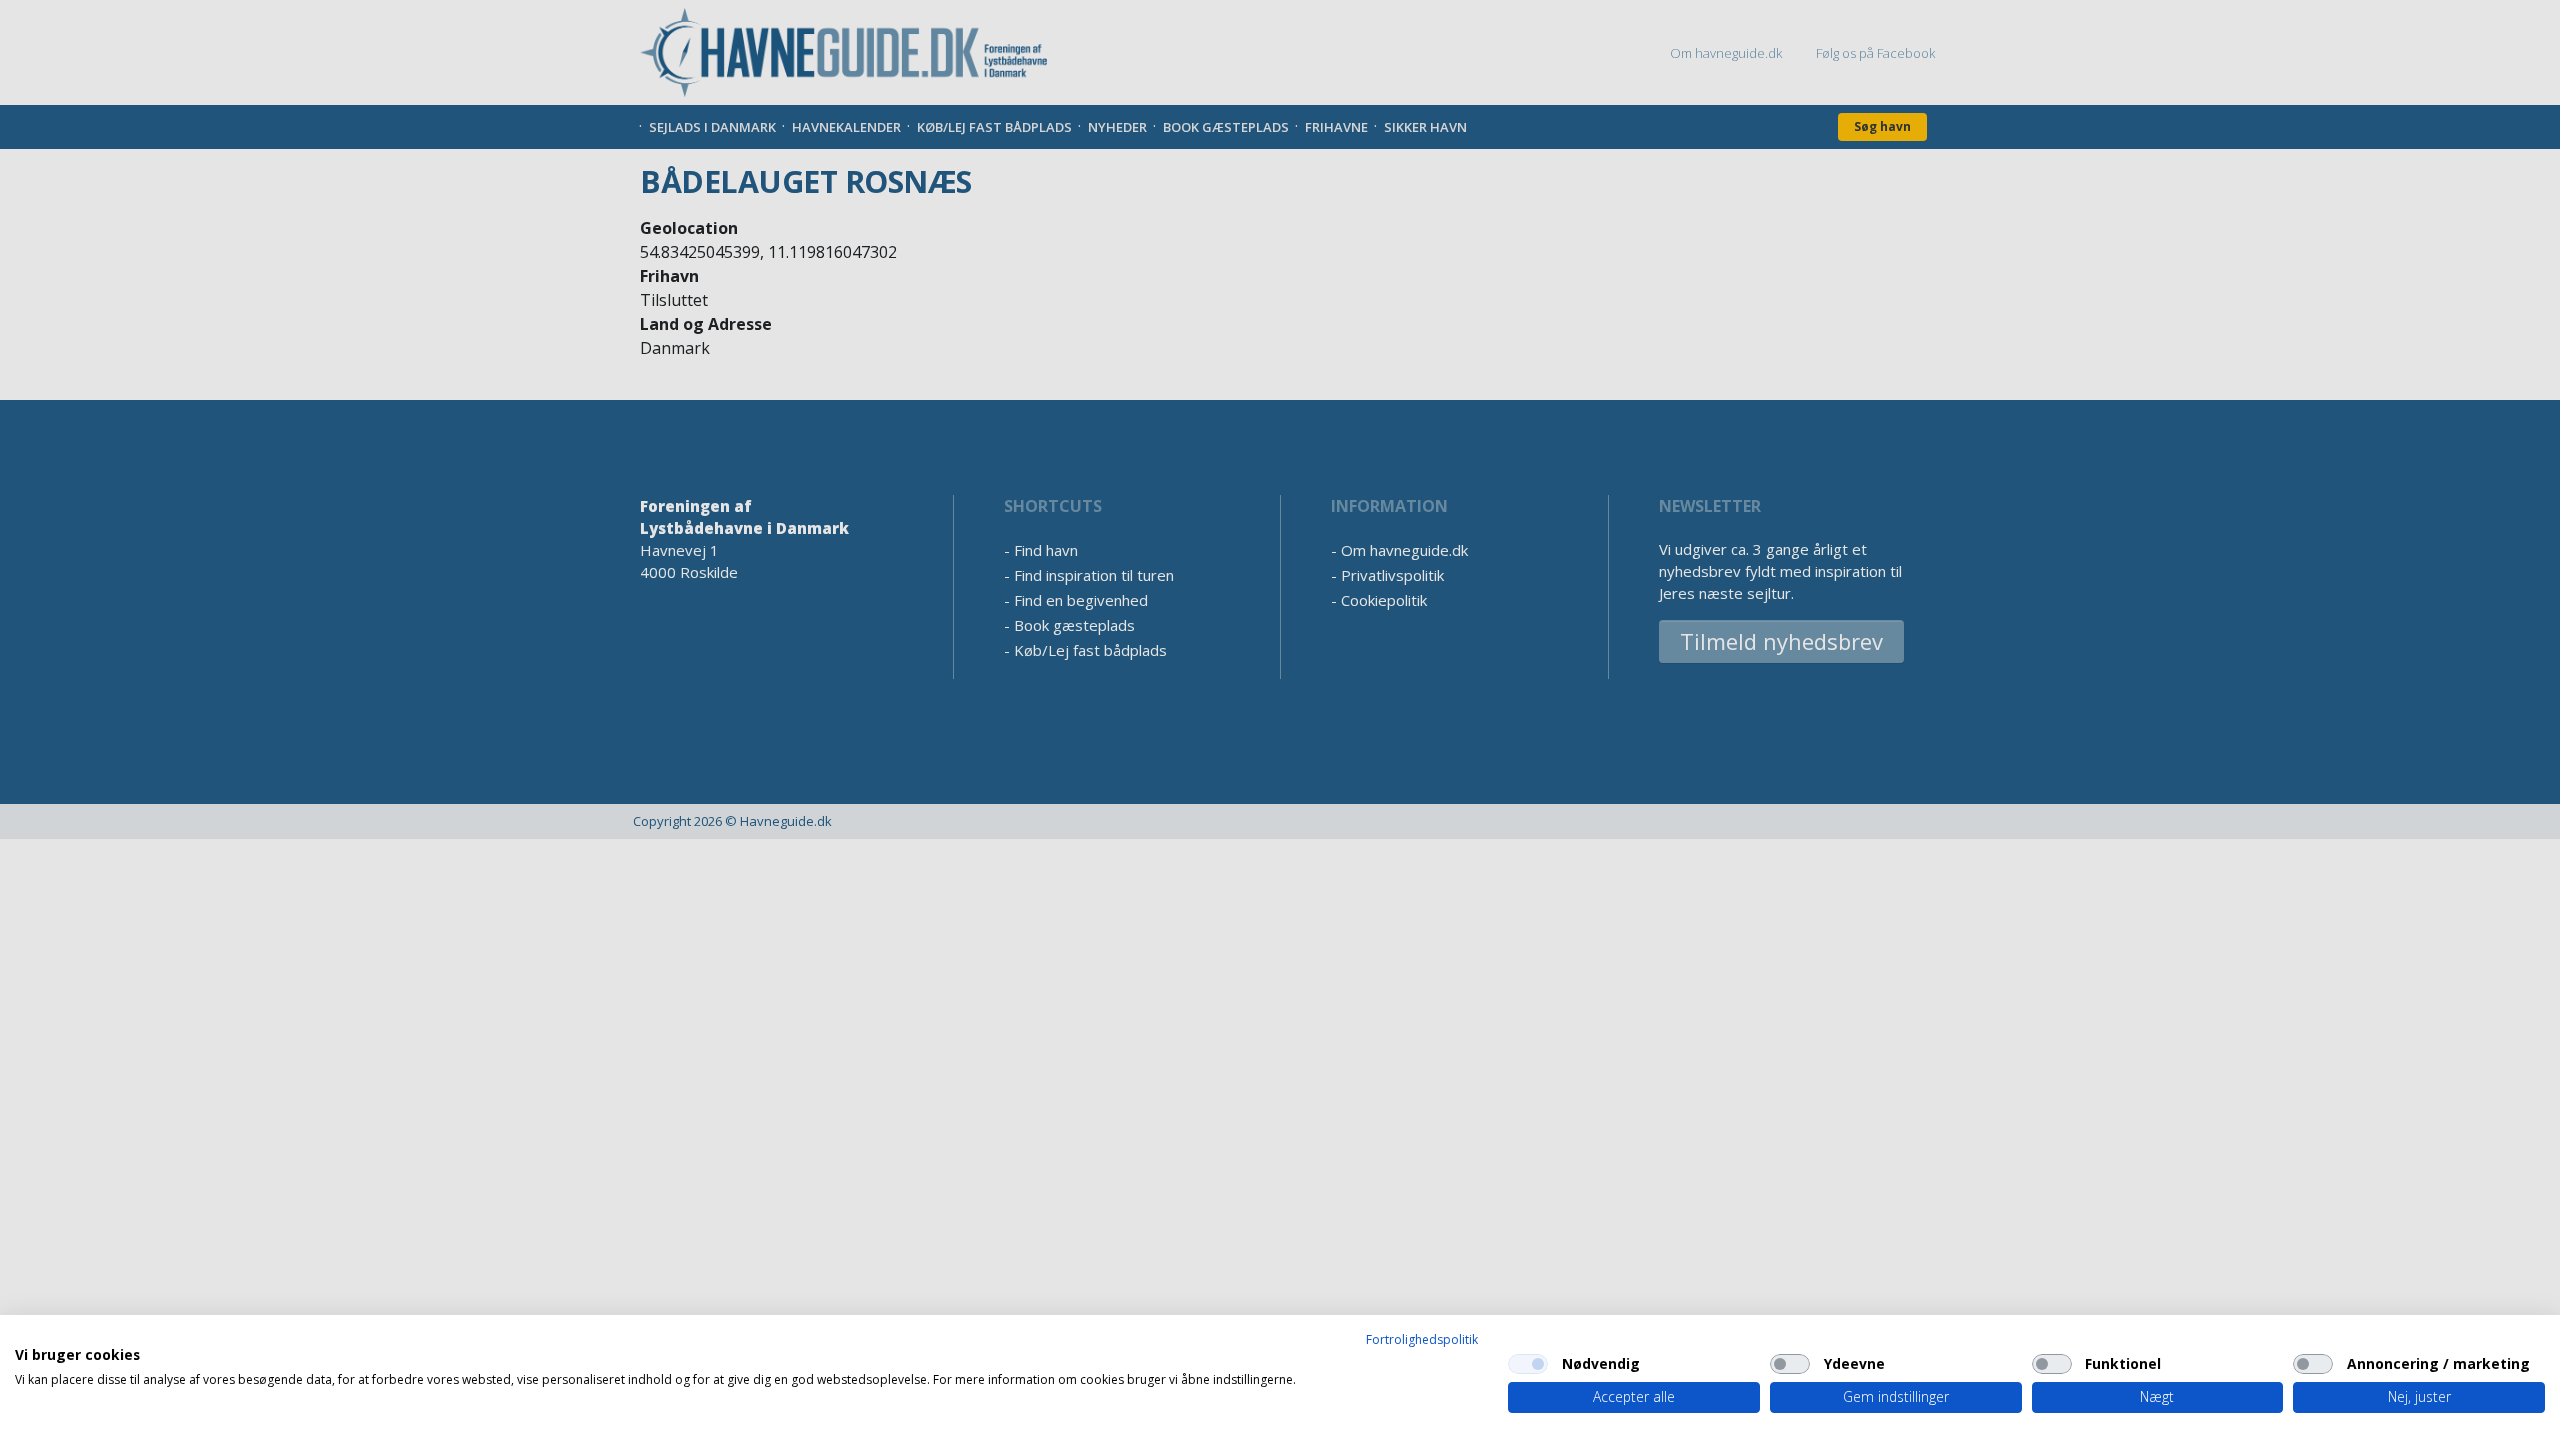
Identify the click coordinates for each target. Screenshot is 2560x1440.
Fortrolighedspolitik (1422, 1339)
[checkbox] (1528, 1364)
